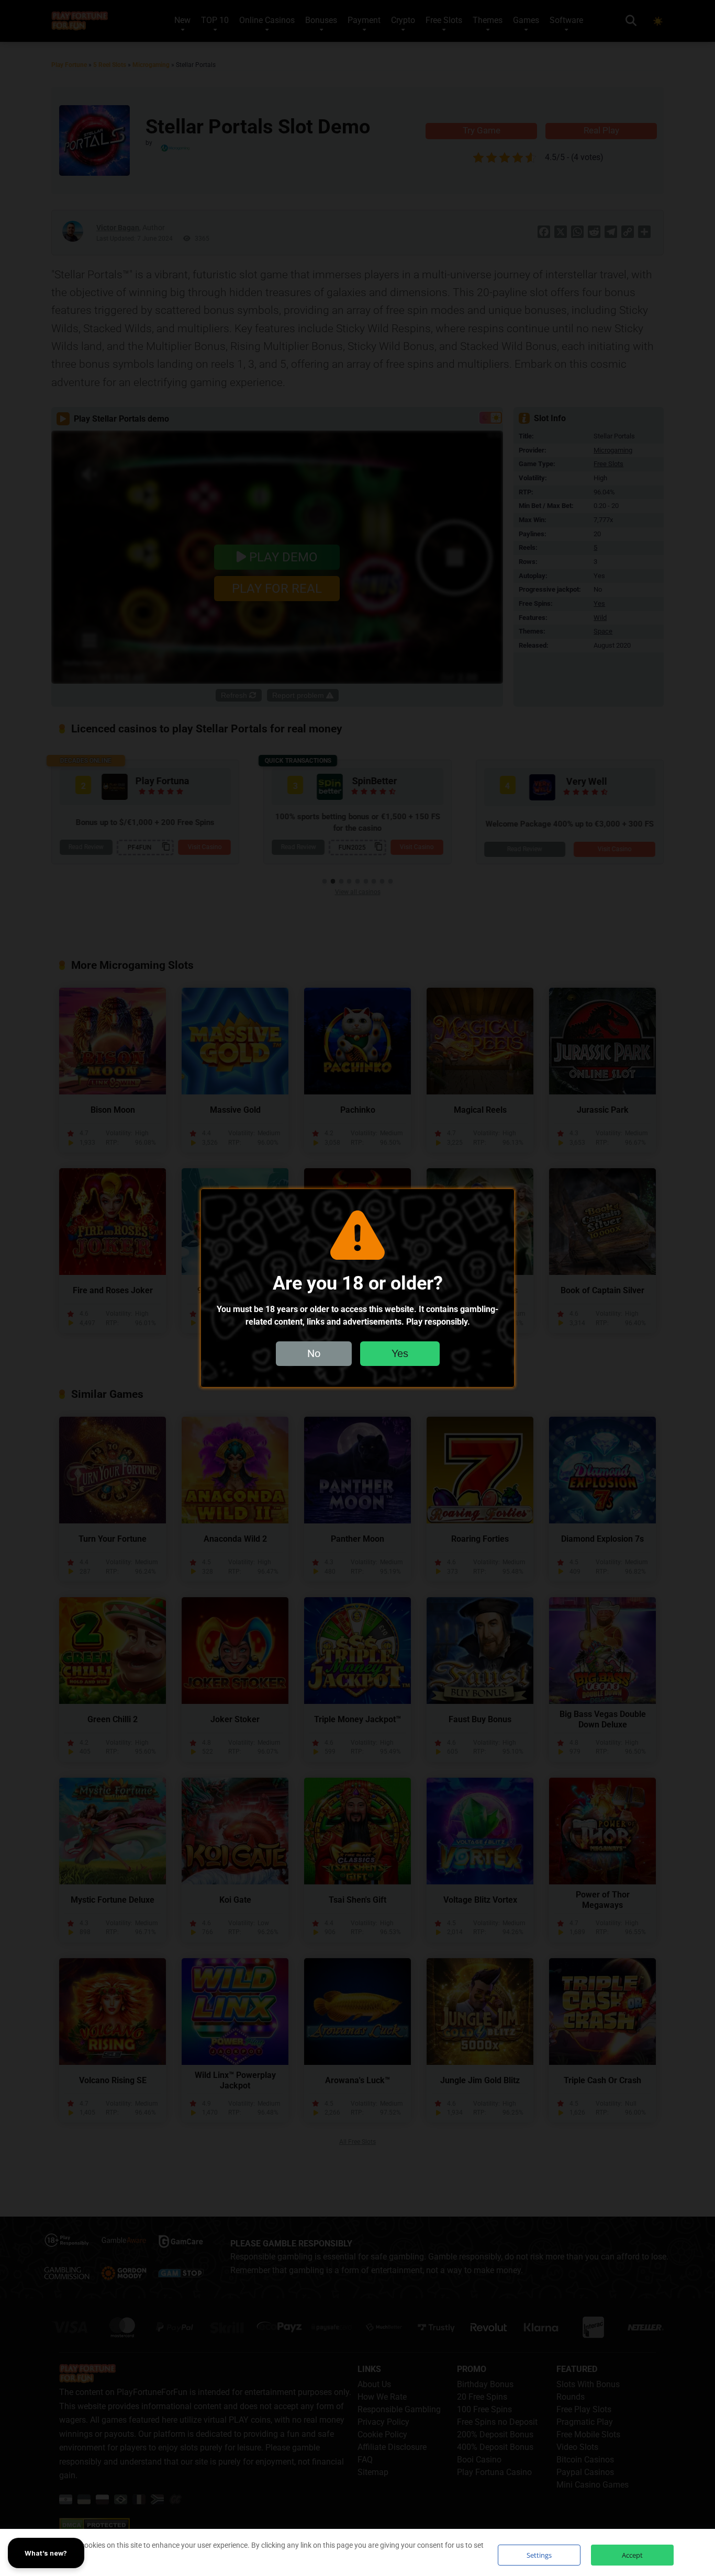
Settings (539, 2555)
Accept (632, 2555)
